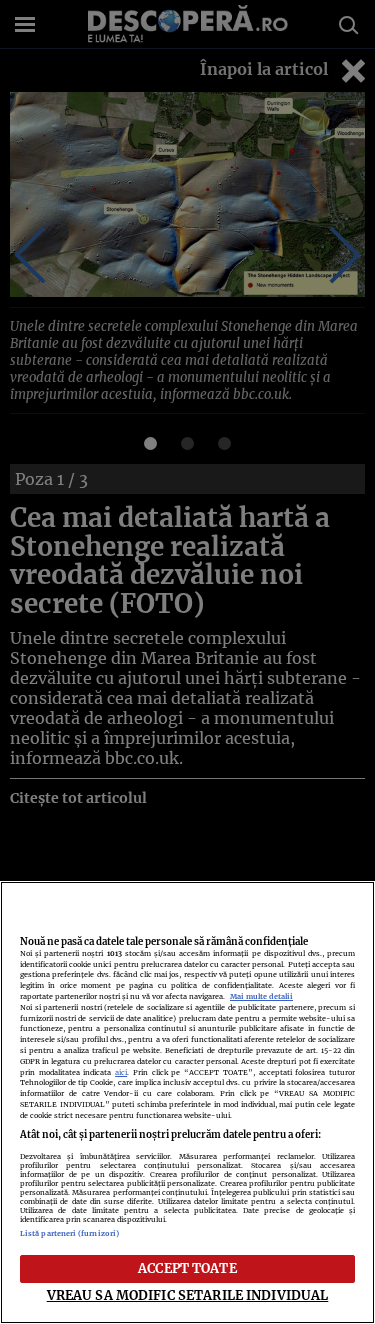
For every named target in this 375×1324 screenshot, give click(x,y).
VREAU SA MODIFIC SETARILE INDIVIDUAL (188, 1295)
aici (121, 1072)
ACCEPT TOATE (187, 1268)
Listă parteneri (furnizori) (69, 1233)
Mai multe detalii (261, 996)
